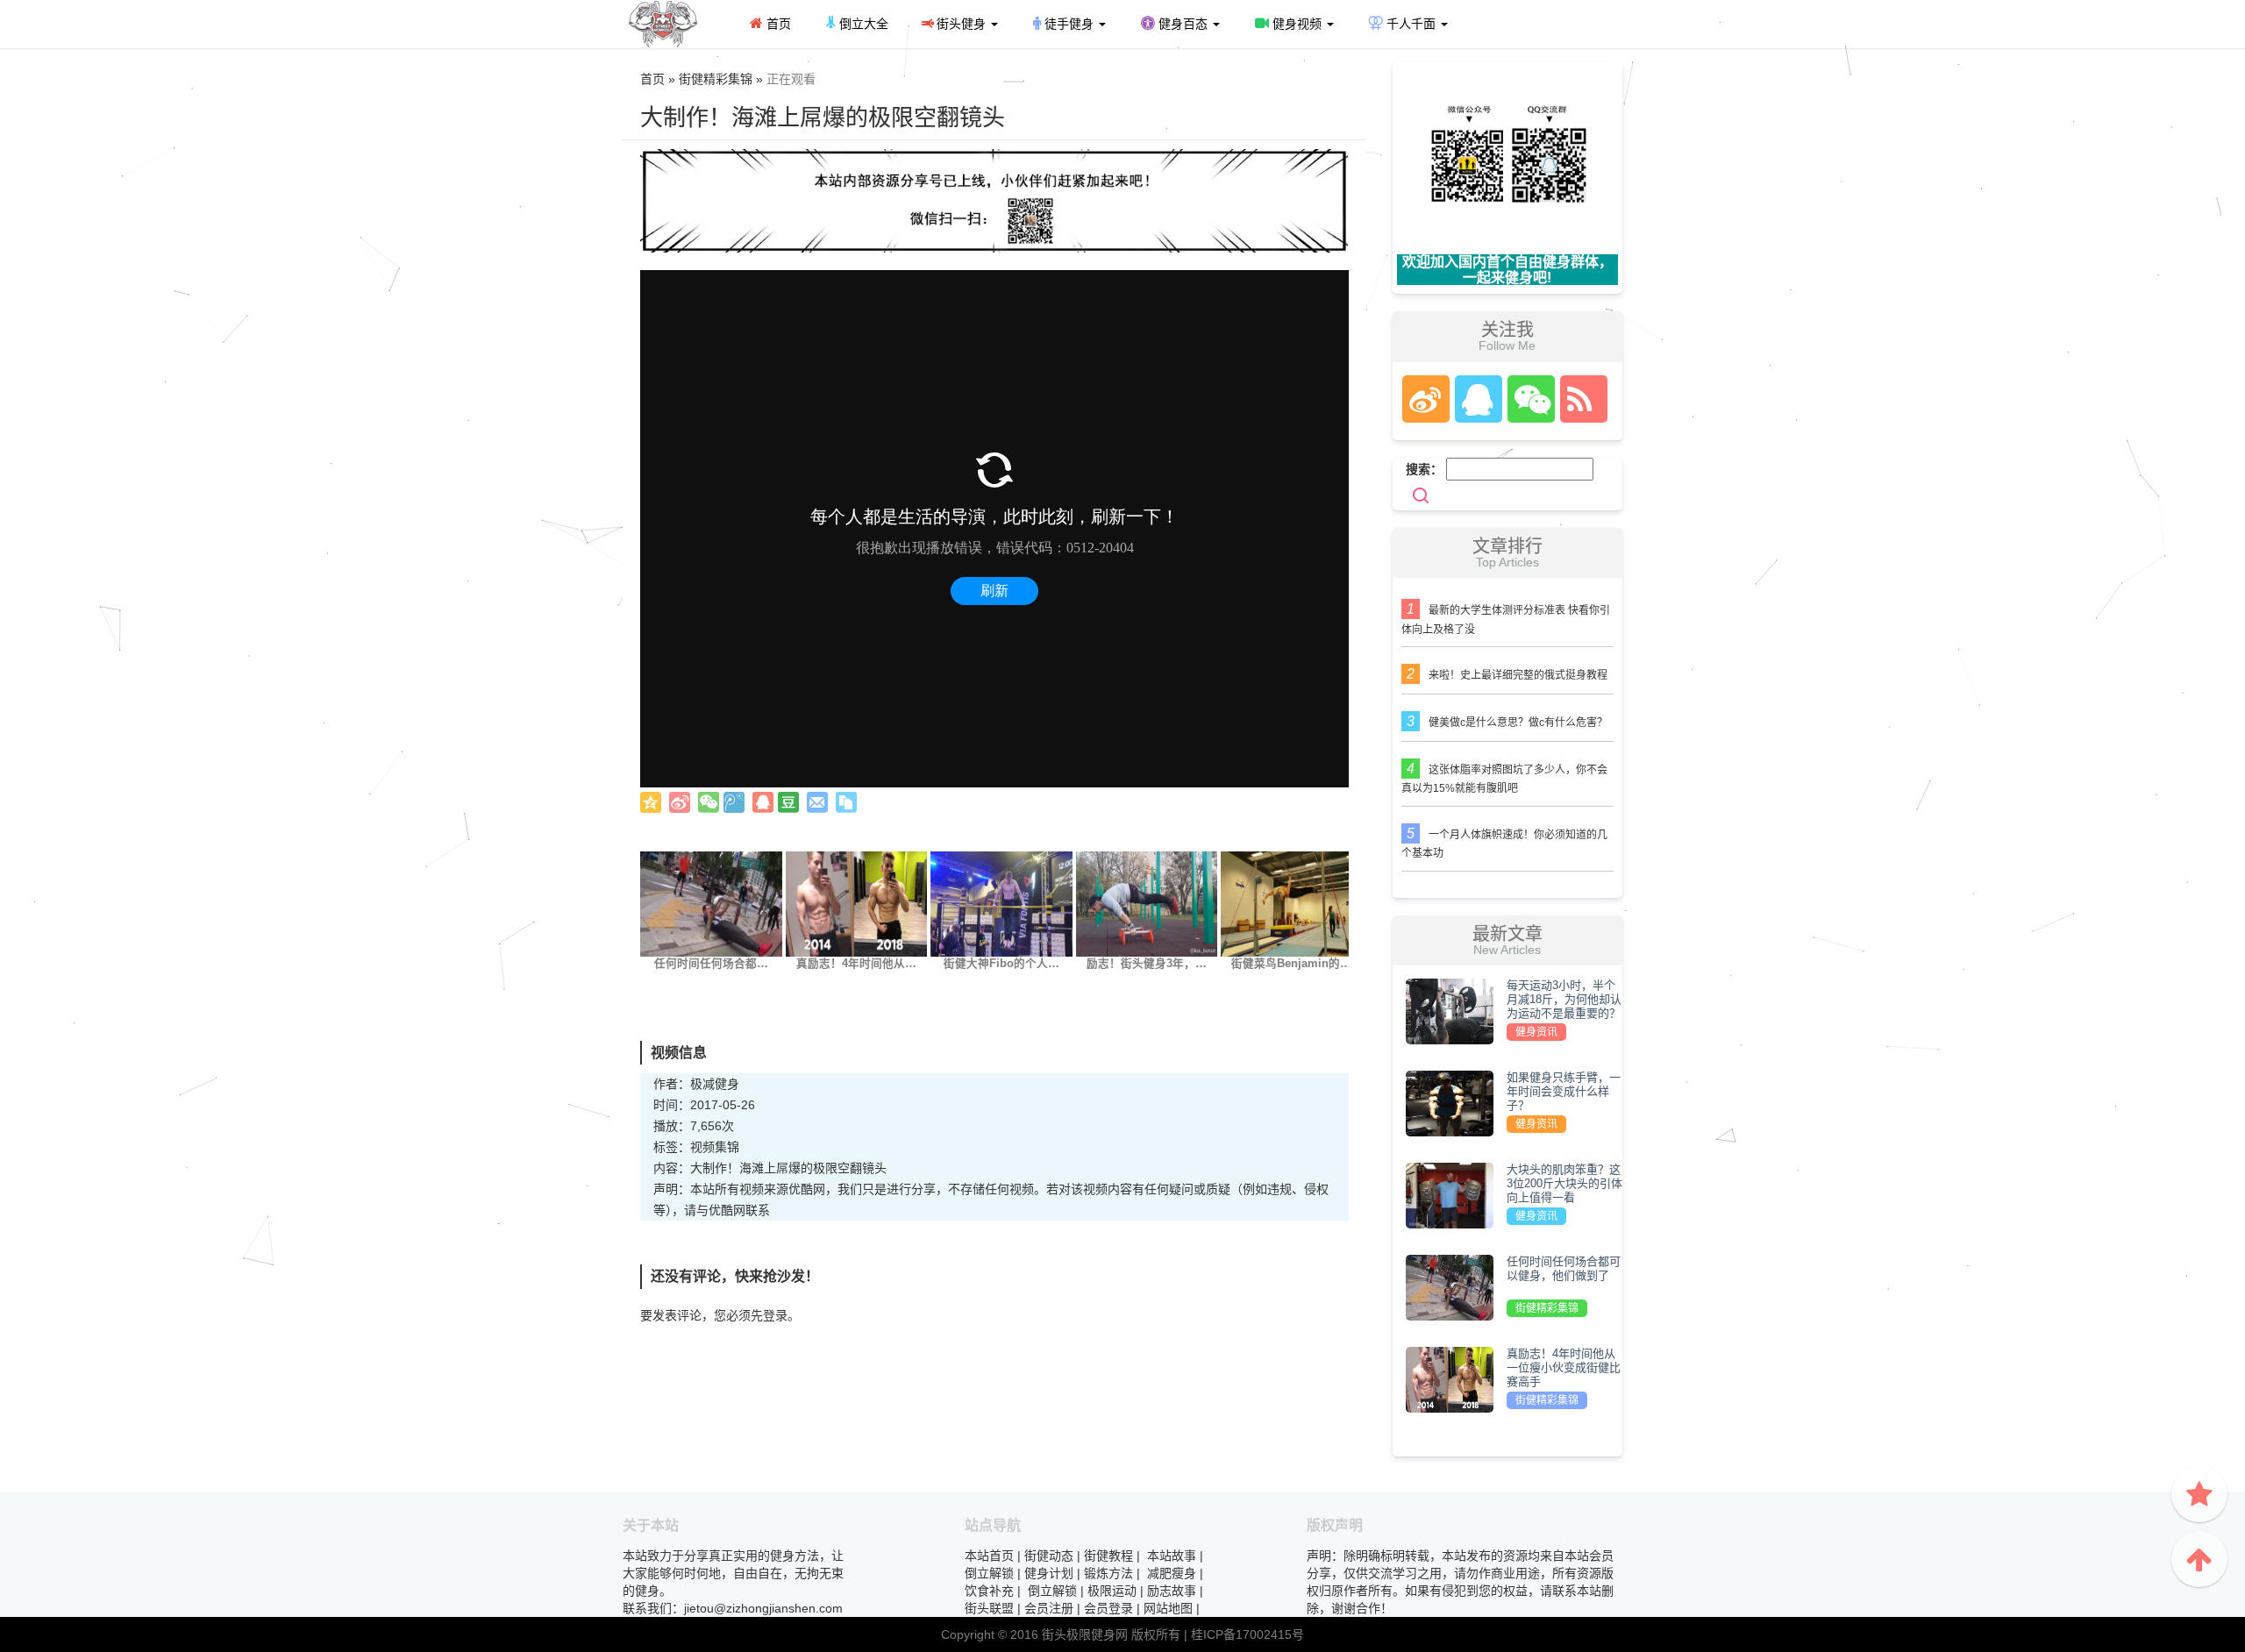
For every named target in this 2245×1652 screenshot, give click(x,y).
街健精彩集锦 (1547, 1308)
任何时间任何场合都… (711, 964)
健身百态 (1183, 24)
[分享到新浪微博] (680, 802)
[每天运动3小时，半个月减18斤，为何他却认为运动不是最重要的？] (1450, 1010)
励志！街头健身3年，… (1147, 964)
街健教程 (1108, 1556)
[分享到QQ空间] (651, 802)
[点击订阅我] (1579, 399)
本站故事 (1172, 1556)
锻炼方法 (1108, 1573)
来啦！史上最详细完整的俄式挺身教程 (1518, 675)
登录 (775, 1315)
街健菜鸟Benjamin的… (1291, 964)
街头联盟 (989, 1608)
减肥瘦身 (1172, 1573)
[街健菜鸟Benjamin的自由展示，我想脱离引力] (1292, 903)
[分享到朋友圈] (709, 802)
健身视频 (1297, 24)
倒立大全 (862, 24)
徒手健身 (1069, 24)
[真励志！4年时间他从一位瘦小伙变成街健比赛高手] (857, 903)
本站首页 (989, 1556)
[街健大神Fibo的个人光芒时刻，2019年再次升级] (1001, 903)
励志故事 (1172, 1591)
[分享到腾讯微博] (734, 802)
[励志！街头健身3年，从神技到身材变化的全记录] (1147, 903)
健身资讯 (1536, 1032)
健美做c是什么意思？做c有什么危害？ (1518, 723)
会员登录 (1108, 1608)
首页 (777, 24)
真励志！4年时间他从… (856, 964)
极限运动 (1112, 1591)
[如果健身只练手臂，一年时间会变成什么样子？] (1450, 1102)
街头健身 (961, 24)
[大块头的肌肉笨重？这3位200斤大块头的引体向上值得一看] (1450, 1194)
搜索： (1424, 469)
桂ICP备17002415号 (1247, 1634)
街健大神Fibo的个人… (1001, 964)
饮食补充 (989, 1591)
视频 (702, 1147)
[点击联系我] (1425, 399)
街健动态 (1049, 1556)
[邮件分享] (817, 802)
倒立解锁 (989, 1573)
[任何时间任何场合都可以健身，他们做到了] (711, 903)
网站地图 (1168, 1608)
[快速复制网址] (846, 802)
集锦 (727, 1147)
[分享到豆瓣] (788, 802)
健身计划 (1049, 1573)
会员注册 (1049, 1608)
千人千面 (1411, 24)
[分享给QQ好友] (763, 802)
